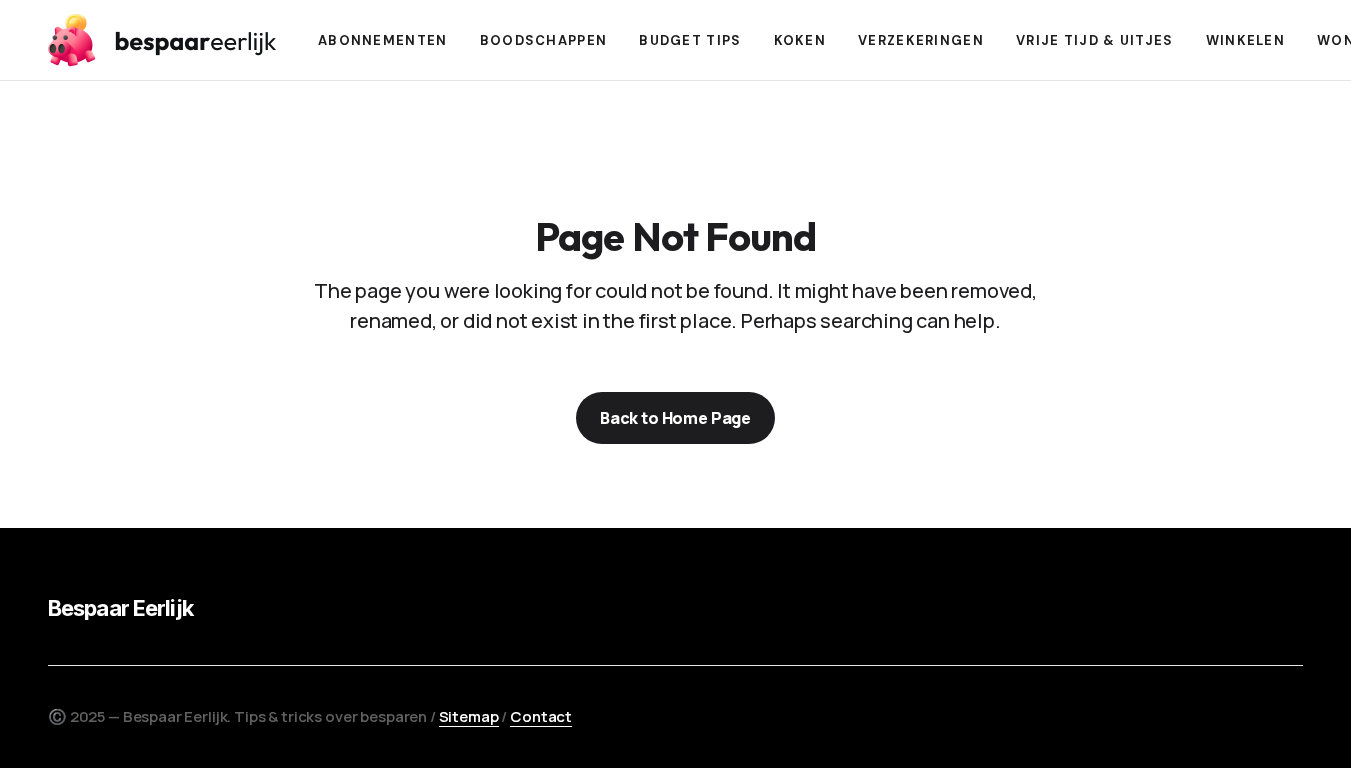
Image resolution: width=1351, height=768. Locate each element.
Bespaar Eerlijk (120, 608)
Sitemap (469, 716)
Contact (541, 716)
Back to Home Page (675, 418)
